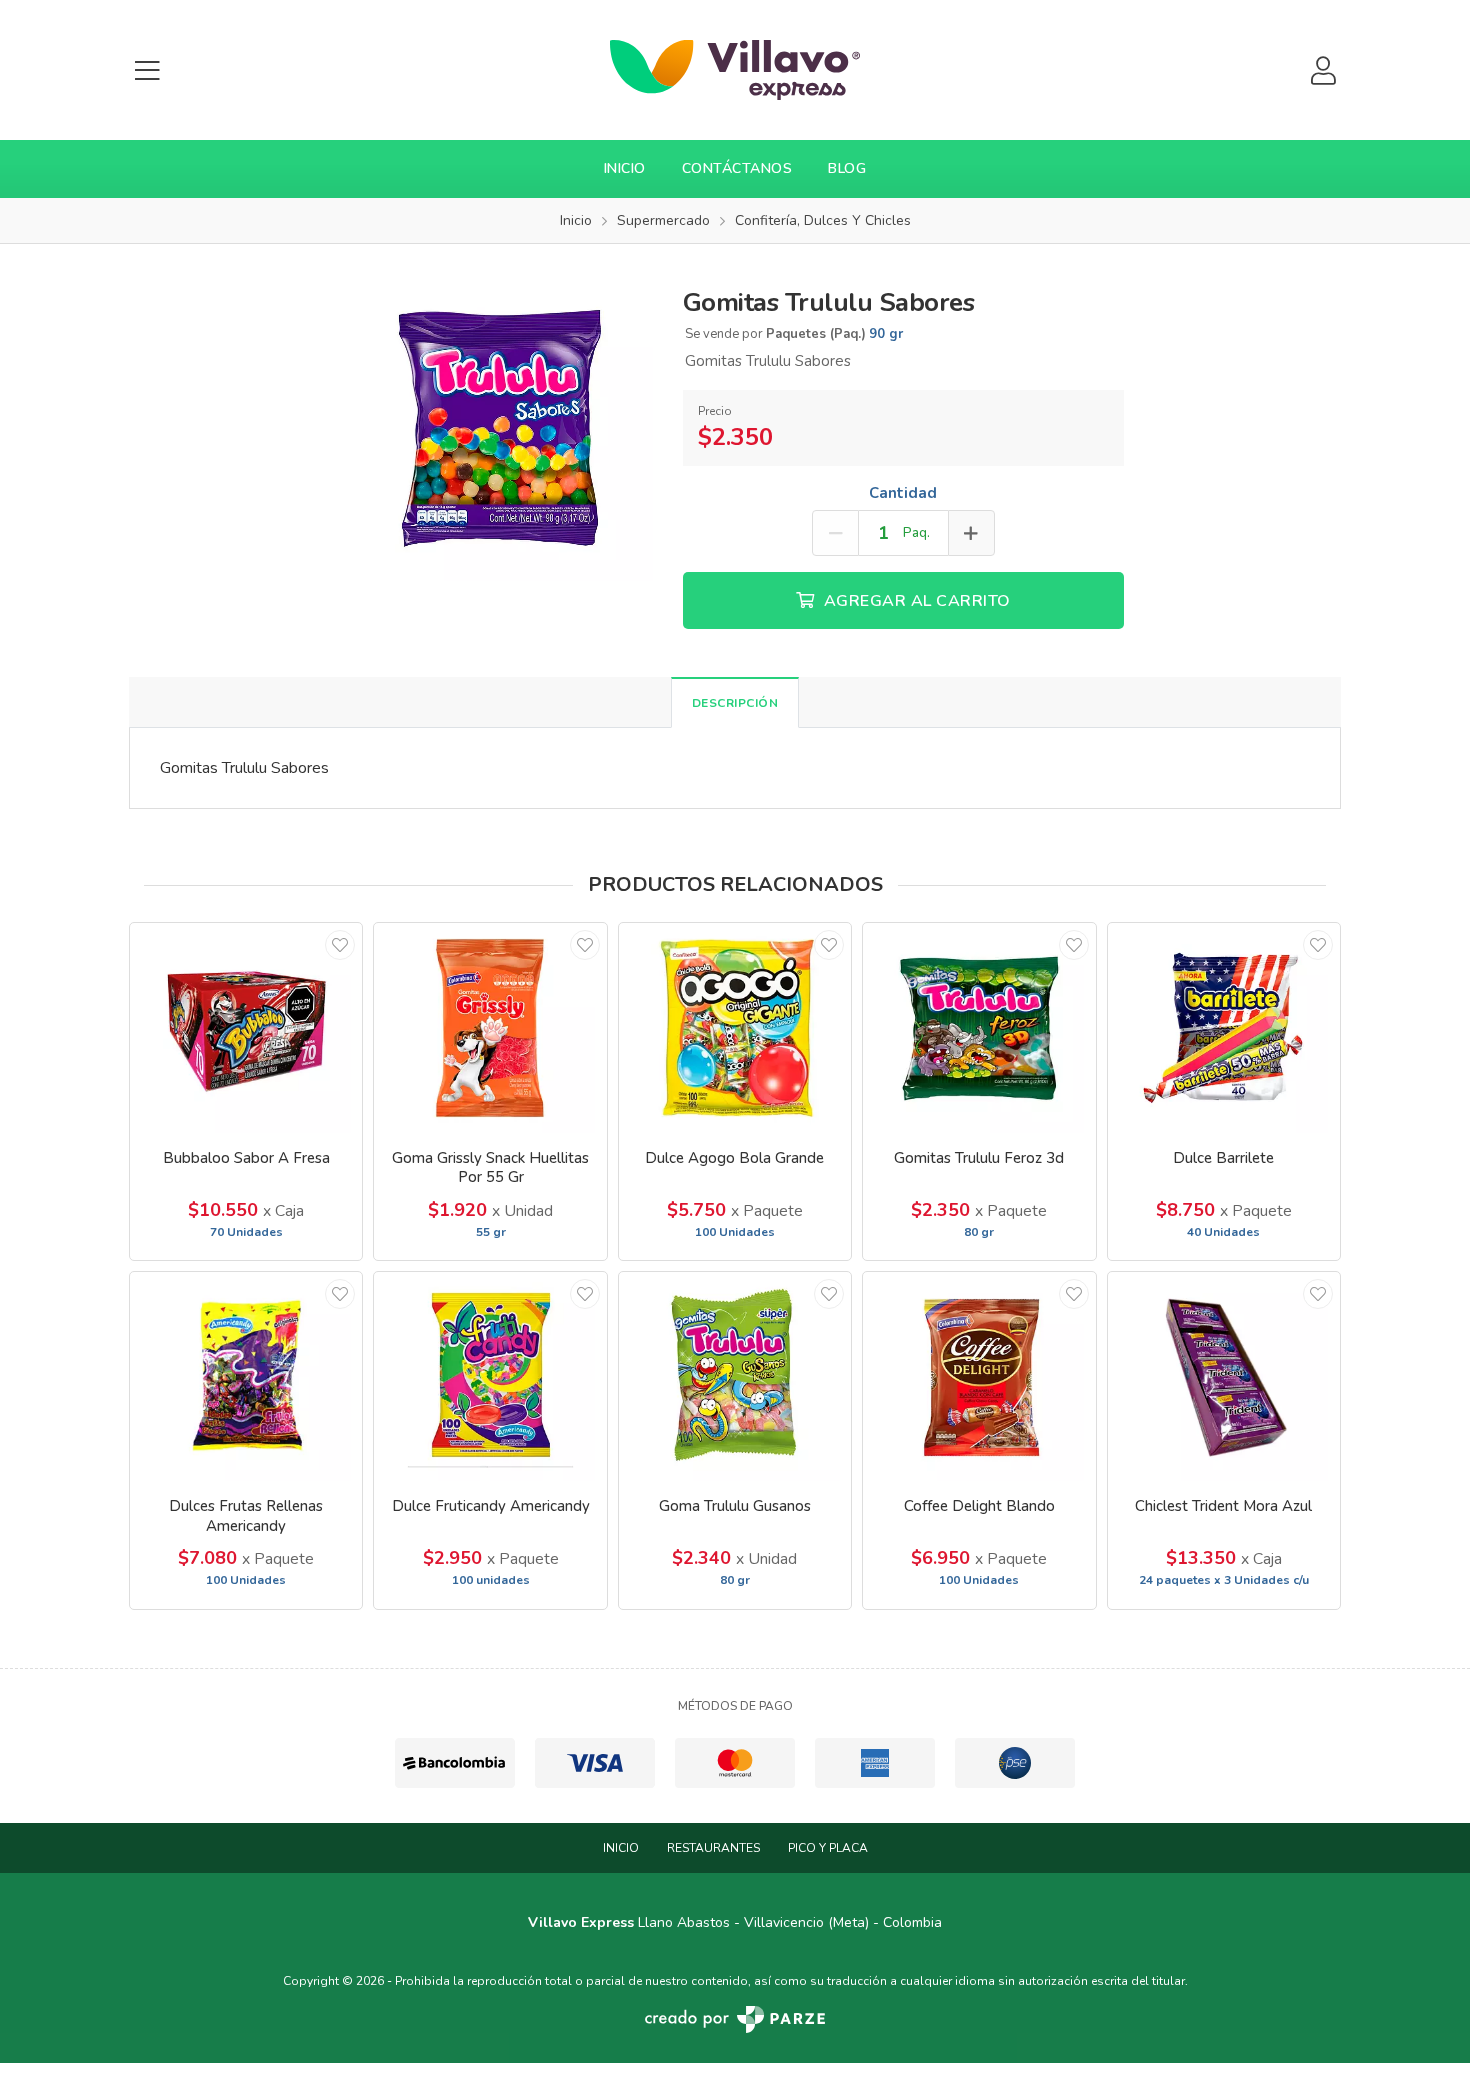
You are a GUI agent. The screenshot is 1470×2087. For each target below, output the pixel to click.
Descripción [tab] (735, 703)
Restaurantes (713, 1848)
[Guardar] (340, 945)
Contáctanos (737, 168)
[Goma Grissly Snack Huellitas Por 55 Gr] (490, 1027)
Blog (847, 168)
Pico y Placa (828, 1848)
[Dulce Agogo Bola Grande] (735, 1027)
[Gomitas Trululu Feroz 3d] (979, 1027)
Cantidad (903, 493)
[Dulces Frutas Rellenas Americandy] (246, 1376)
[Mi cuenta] (1323, 70)
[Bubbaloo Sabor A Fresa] (246, 1027)
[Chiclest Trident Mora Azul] (1224, 1376)
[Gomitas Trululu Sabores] (499, 426)
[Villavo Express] (735, 70)
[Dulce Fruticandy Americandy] (490, 1376)
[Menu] (147, 70)
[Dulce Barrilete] (1224, 1027)
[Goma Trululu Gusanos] (735, 1376)
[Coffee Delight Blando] (979, 1376)
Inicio (625, 168)
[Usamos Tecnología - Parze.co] (735, 2019)
